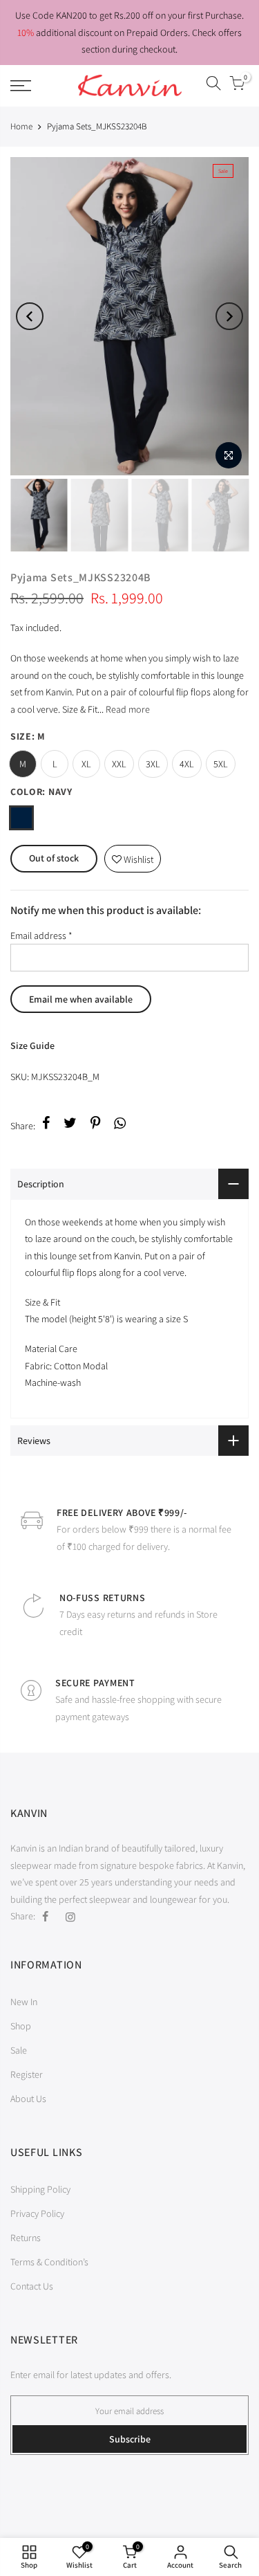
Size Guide (32, 1045)
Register (27, 2074)
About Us (28, 2099)
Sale (19, 2050)
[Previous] (30, 316)
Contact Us (32, 2286)
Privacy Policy (37, 2213)
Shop (21, 2026)
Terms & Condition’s (49, 2262)
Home (21, 126)
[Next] (229, 316)
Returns (26, 2238)
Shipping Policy (40, 2189)
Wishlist (133, 856)
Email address (41, 935)
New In (24, 2002)
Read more (127, 709)
